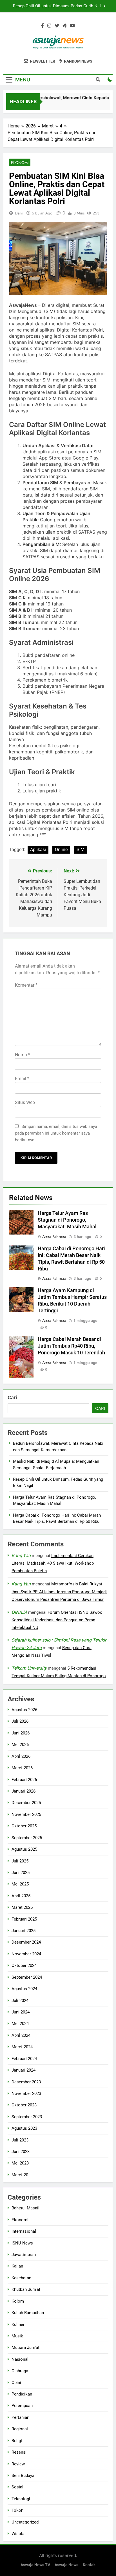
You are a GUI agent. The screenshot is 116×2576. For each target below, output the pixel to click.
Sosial (17, 2487)
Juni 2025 (21, 1873)
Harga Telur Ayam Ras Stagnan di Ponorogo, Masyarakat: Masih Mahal (67, 1220)
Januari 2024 (24, 2070)
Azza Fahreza (54, 1236)
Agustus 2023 (24, 2128)
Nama (23, 1055)
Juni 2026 (21, 1733)
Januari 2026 (24, 1791)
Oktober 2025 (24, 1826)
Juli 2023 (20, 2140)
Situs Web (25, 1102)
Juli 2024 (20, 2001)
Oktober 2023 (24, 2105)
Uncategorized (25, 2522)
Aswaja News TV (35, 2565)
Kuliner (18, 2324)
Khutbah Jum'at (26, 2289)
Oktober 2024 (24, 1965)
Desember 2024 (26, 1942)
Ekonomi (20, 163)
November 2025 (26, 1814)
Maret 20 (20, 2175)
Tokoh (17, 2510)
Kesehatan (21, 2278)
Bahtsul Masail (25, 2208)
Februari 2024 (24, 2059)
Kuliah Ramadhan (28, 2313)
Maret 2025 (22, 1907)
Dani (19, 213)
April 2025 (21, 1896)
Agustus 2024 (24, 1989)
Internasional (24, 2231)
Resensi (19, 2452)
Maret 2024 (22, 2047)
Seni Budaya (23, 2476)
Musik (17, 2336)
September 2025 (27, 1838)
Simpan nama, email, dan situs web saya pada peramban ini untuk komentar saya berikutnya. (56, 1133)
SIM (81, 850)
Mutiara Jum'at (25, 2348)
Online (61, 850)
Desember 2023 (26, 2082)
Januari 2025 (24, 1931)
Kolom (18, 2301)
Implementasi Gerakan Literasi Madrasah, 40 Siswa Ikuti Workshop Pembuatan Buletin (53, 1563)
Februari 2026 (24, 1780)
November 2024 (26, 1954)
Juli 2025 (20, 1861)
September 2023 (27, 2117)
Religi (17, 2441)
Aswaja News (66, 2565)
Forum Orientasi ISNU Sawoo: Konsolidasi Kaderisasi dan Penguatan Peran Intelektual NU (58, 1620)
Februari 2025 (24, 1919)
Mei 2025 (20, 1884)
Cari (12, 1397)
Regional (20, 2429)
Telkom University (29, 1668)
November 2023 (26, 2093)
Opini (16, 2383)
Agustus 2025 (24, 1849)
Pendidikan (22, 2394)
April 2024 (21, 2035)
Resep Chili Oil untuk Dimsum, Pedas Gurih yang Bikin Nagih (53, 6)
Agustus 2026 (24, 1710)
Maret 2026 (22, 1768)
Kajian (17, 2266)
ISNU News (22, 2243)
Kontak (89, 2565)
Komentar (26, 985)
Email (22, 1079)
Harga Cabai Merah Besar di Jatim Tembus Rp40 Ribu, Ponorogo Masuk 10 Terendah (71, 1346)
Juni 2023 (21, 2152)
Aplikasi (38, 850)
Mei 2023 (20, 2163)
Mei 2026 (20, 1745)
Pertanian (20, 2417)
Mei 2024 (20, 2024)
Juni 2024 (21, 2012)
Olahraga (20, 2371)
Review (18, 2464)
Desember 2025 (26, 1803)
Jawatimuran (24, 2255)
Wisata (18, 2534)
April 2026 (21, 1756)
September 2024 (27, 1977)
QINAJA (19, 1612)
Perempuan (22, 2406)
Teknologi (21, 2499)
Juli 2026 (20, 1721)
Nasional (20, 2359)
